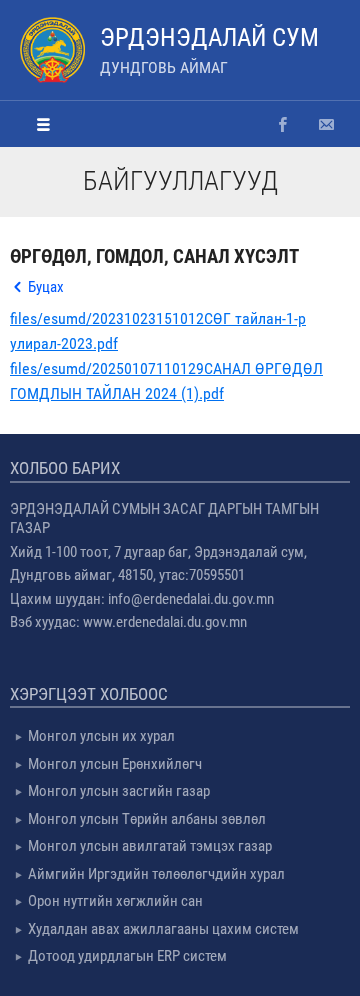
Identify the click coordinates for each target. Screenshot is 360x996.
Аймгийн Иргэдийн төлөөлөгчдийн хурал (156, 874)
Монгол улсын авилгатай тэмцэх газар (150, 846)
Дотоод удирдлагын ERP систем (127, 956)
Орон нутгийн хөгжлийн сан (115, 901)
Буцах (46, 287)
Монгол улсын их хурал (101, 736)
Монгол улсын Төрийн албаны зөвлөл (147, 819)
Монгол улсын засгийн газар (119, 791)
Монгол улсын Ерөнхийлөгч (115, 764)
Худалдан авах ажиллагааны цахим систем (163, 929)
